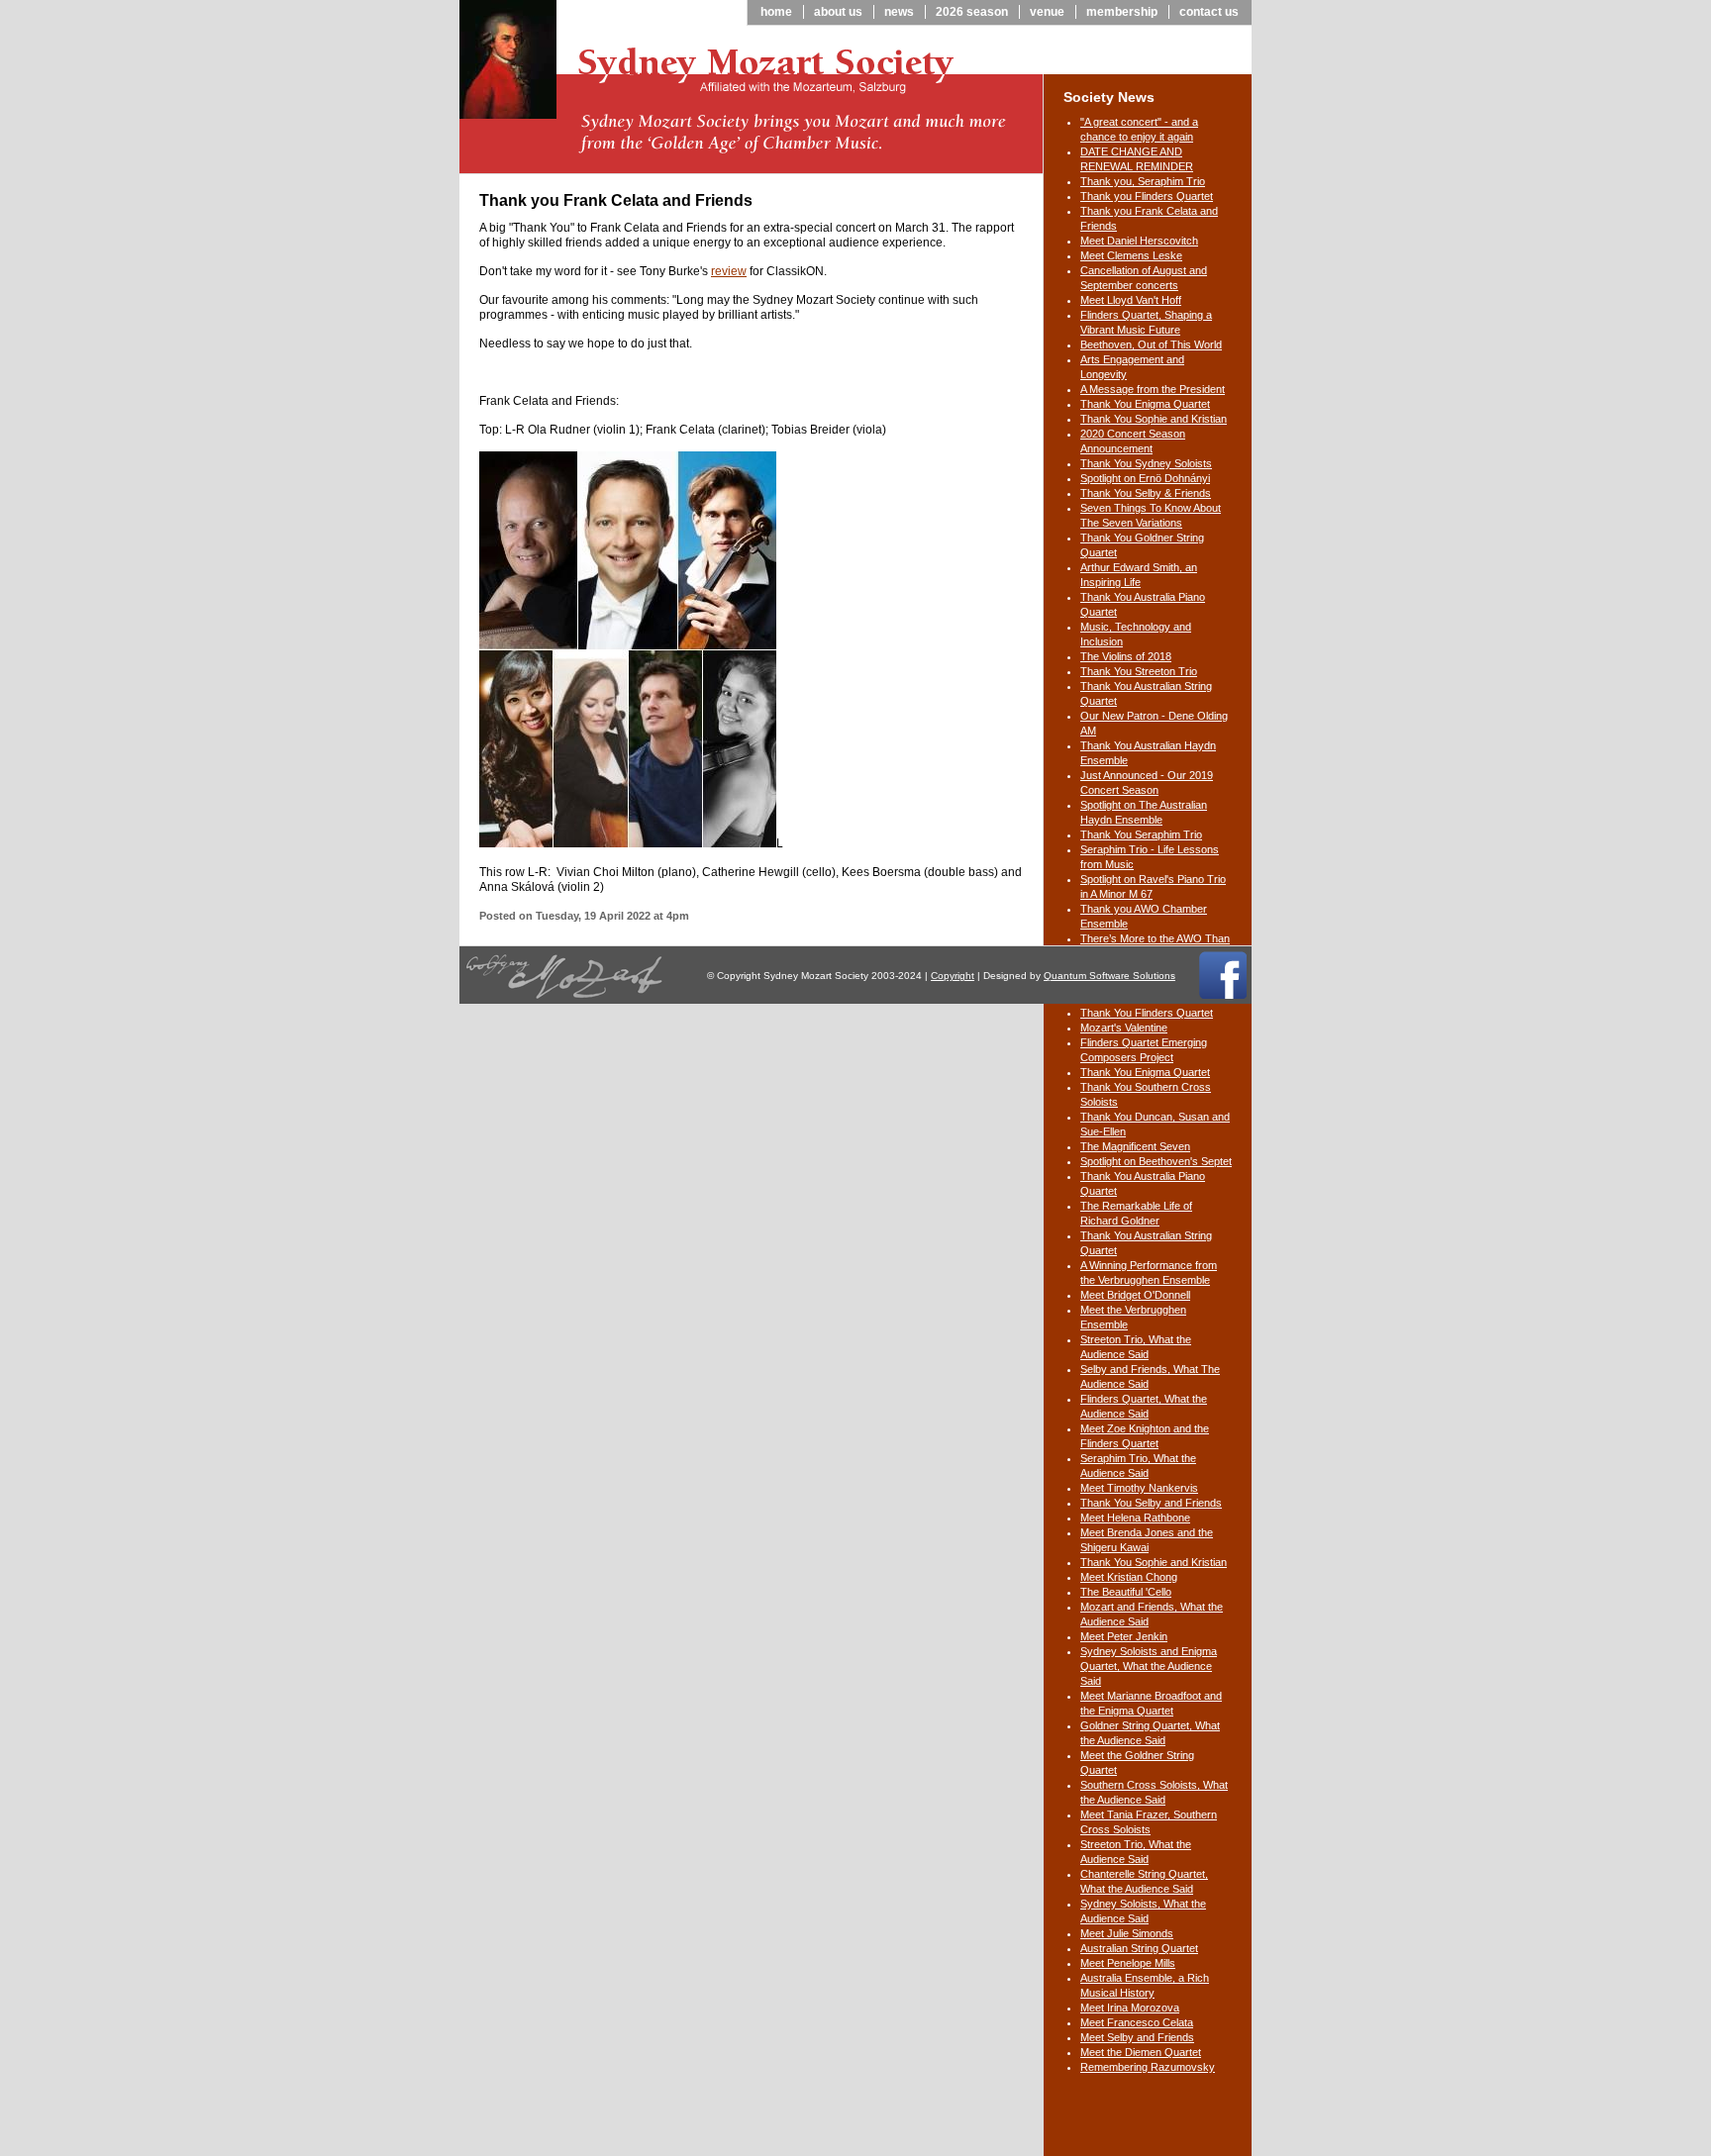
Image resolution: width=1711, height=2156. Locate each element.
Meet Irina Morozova (1130, 2008)
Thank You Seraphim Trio (1141, 834)
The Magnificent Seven (1135, 1146)
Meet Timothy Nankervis (1139, 1488)
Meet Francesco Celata (1137, 2022)
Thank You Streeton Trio (1139, 671)
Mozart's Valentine (1124, 1028)
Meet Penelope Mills (1128, 1963)
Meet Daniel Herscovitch (1139, 241)
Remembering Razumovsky (1148, 2067)
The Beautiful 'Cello (1126, 1592)
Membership (1122, 12)
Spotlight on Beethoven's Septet (1156, 1161)
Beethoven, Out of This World (1151, 344)
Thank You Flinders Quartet (1147, 1013)
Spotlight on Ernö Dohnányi (1145, 478)
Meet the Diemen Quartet (1141, 2052)
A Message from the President (1153, 389)
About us (838, 12)
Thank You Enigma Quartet (1145, 404)
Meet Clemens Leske (1131, 255)
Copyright (953, 976)
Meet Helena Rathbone (1135, 1518)
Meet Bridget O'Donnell (1135, 1295)
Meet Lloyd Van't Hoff (1131, 300)
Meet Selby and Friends (1137, 2037)
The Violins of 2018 (1126, 656)
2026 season (972, 12)
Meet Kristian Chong (1129, 1577)
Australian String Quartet (1139, 1948)
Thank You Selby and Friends (1151, 1503)
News (899, 12)
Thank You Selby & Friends (1146, 493)
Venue (1047, 12)
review (729, 271)
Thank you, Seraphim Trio (1143, 181)
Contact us (1209, 12)
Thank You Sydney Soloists (1146, 463)
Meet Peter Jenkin (1124, 1636)
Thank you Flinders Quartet (1147, 196)
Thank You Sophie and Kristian (1154, 419)
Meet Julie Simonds (1127, 1933)
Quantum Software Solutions (1109, 976)
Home (776, 12)
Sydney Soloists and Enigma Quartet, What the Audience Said (1149, 1666)
